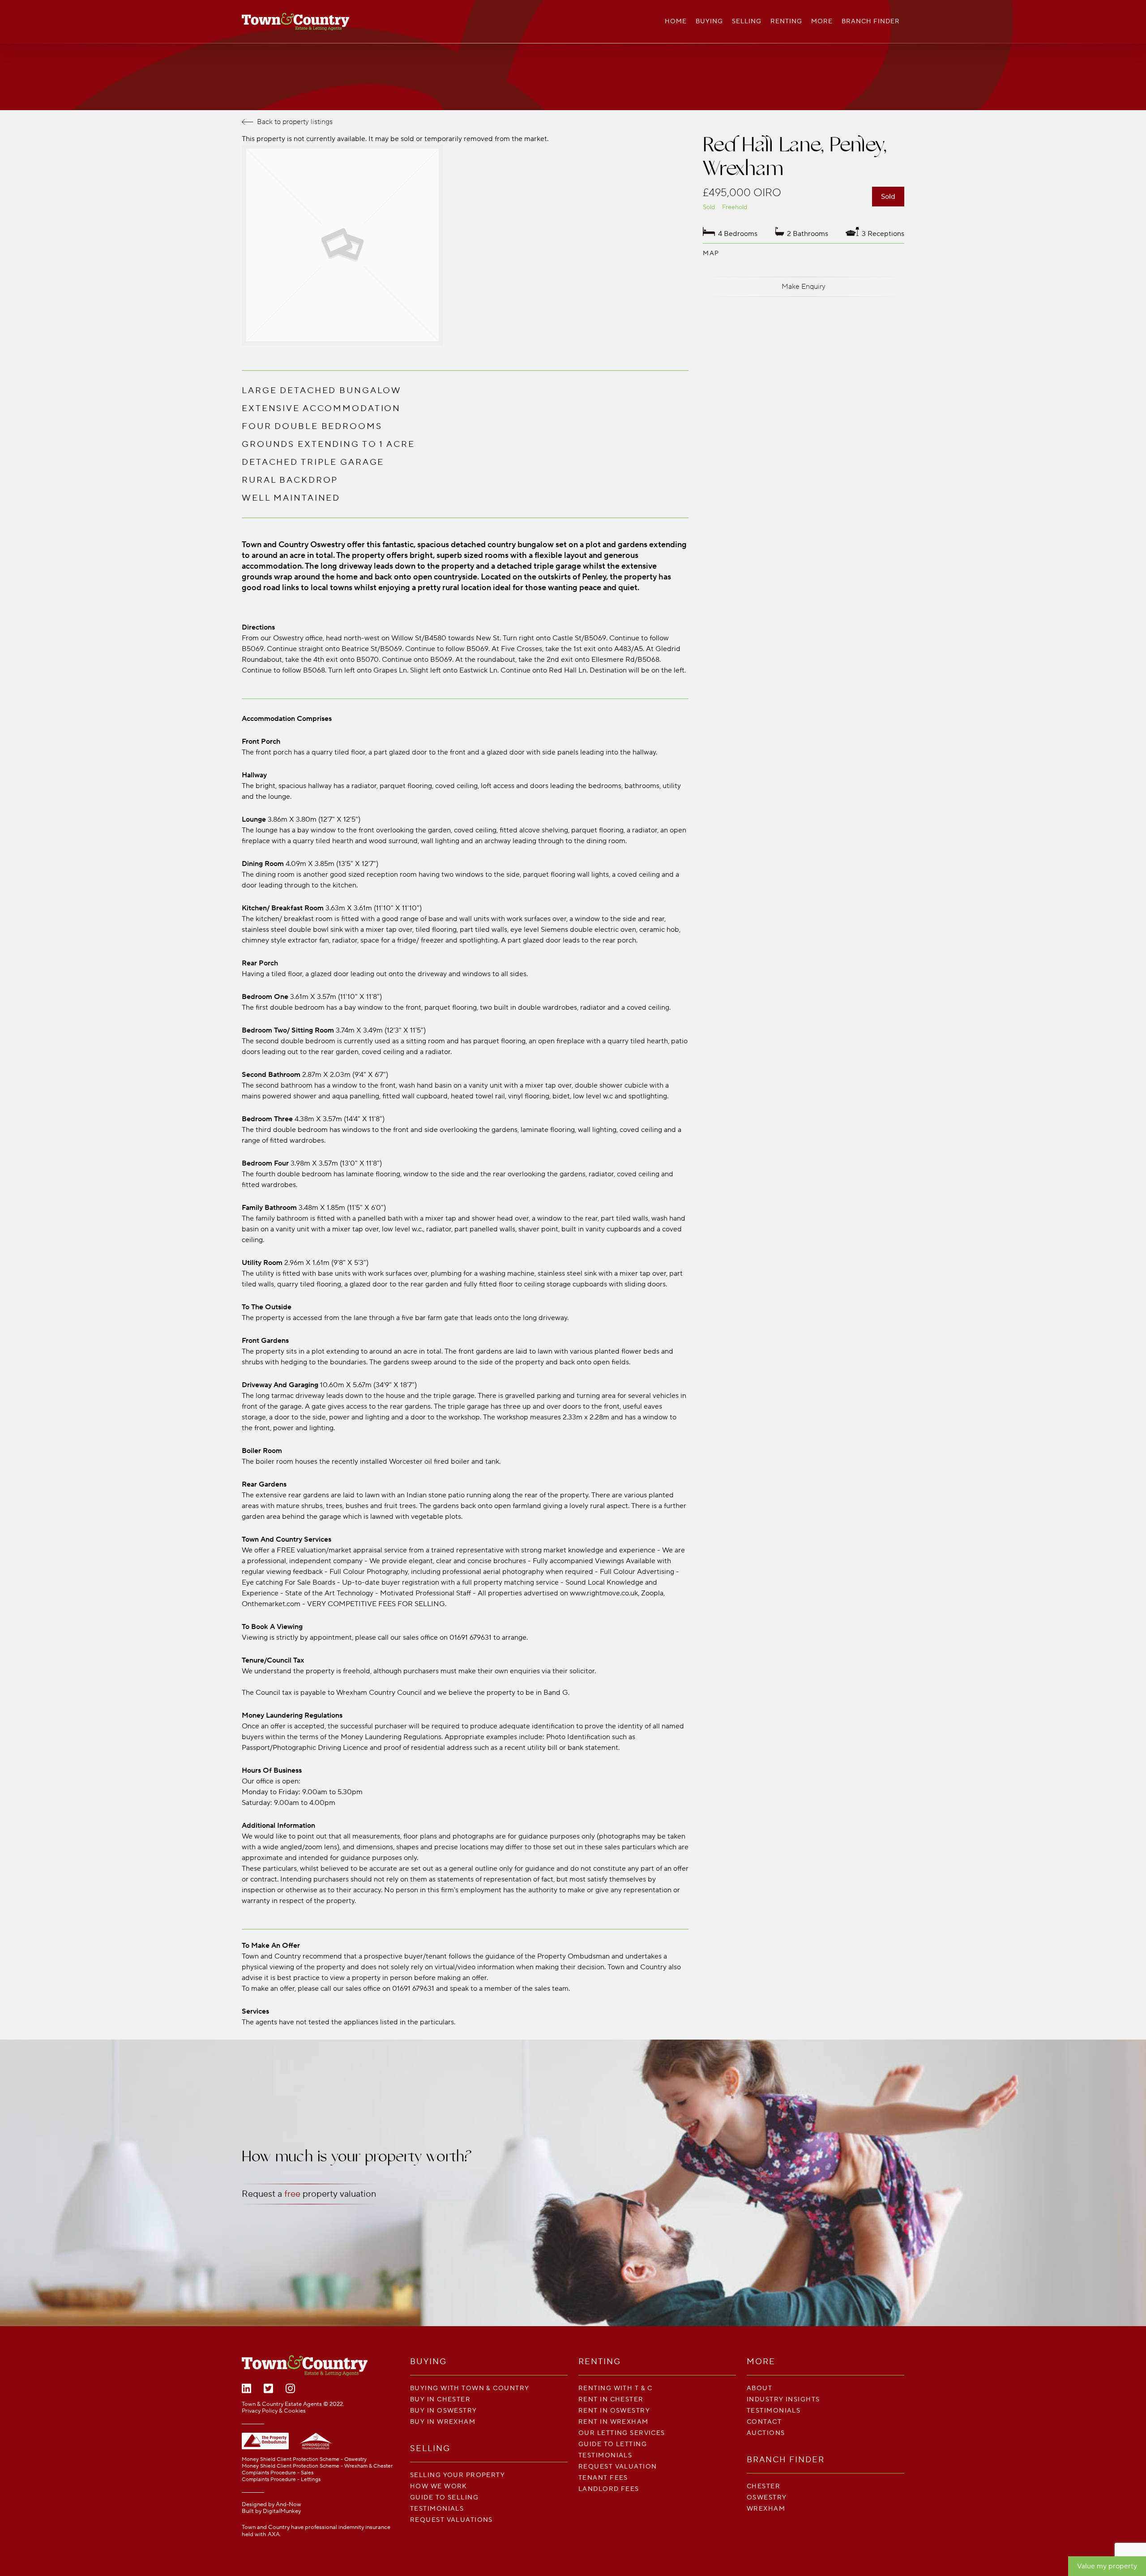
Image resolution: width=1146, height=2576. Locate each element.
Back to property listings (295, 122)
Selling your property (458, 2475)
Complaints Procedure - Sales (278, 2473)
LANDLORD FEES (609, 2489)
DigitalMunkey (282, 2511)
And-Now (289, 2504)
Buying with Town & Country (470, 2388)
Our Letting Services (622, 2433)
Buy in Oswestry (444, 2411)
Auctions (766, 2433)
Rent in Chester (611, 2399)
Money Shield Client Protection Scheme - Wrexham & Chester (317, 2466)
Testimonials (437, 2509)
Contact (764, 2422)
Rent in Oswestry (614, 2411)
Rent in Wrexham (614, 2422)
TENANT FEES (603, 2478)
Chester (763, 2486)
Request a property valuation (309, 2194)
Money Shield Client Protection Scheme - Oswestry (304, 2459)
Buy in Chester (440, 2399)
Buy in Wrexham (443, 2422)
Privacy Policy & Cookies (274, 2411)
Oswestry (767, 2497)
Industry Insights (783, 2399)
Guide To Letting (613, 2444)
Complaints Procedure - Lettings (281, 2480)
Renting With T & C (616, 2388)
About (759, 2388)
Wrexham (766, 2509)
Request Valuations (451, 2520)
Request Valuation (618, 2467)
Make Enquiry (804, 287)
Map (711, 253)
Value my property (1107, 2566)
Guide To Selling (444, 2497)
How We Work (439, 2486)
